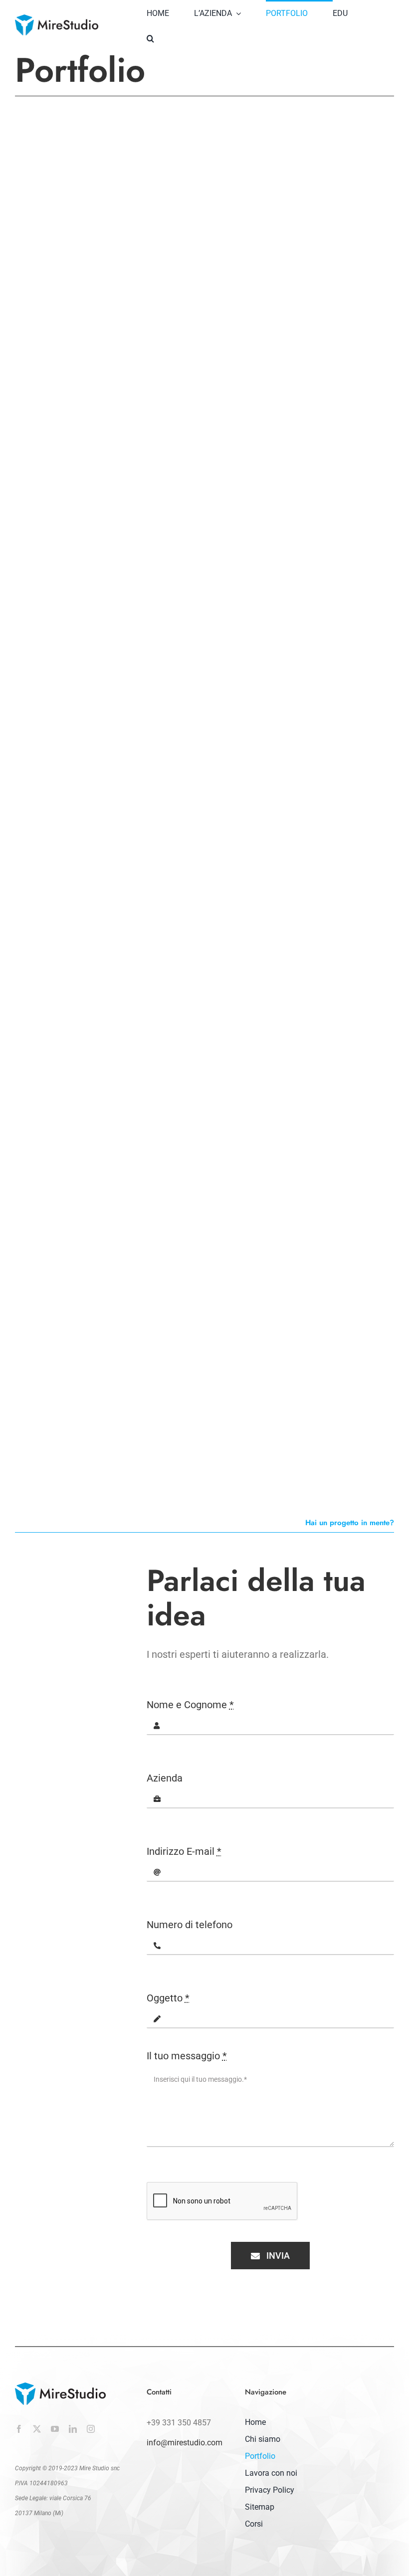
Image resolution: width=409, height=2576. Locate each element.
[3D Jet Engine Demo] (304, 999)
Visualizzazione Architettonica (98, 244)
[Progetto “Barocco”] (106, 999)
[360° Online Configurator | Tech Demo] (304, 1226)
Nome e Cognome (190, 1705)
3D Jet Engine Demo (266, 1111)
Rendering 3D (34, 244)
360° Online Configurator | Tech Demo (297, 1345)
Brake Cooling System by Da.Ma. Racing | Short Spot (299, 847)
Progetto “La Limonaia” (274, 443)
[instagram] (91, 2429)
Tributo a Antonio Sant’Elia (85, 231)
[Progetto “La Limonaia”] (304, 331)
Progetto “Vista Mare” (74, 1338)
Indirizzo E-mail (184, 1851)
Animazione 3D (234, 867)
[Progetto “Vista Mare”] (106, 1226)
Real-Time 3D (276, 1124)
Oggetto (168, 1998)
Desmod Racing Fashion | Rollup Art (100, 692)
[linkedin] (73, 2429)
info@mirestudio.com (185, 2443)
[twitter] (37, 2429)
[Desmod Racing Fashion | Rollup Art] (106, 574)
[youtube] (55, 2429)
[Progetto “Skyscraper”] (304, 119)
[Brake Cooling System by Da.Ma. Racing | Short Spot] (304, 728)
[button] (163, 37)
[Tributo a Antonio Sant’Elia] (106, 119)
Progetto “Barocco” (67, 1111)
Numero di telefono (190, 1925)
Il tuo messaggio (187, 2056)
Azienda (165, 1778)
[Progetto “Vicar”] (278, 574)
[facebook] (19, 2429)
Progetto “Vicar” (257, 598)
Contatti (159, 2392)
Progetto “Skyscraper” (272, 231)
